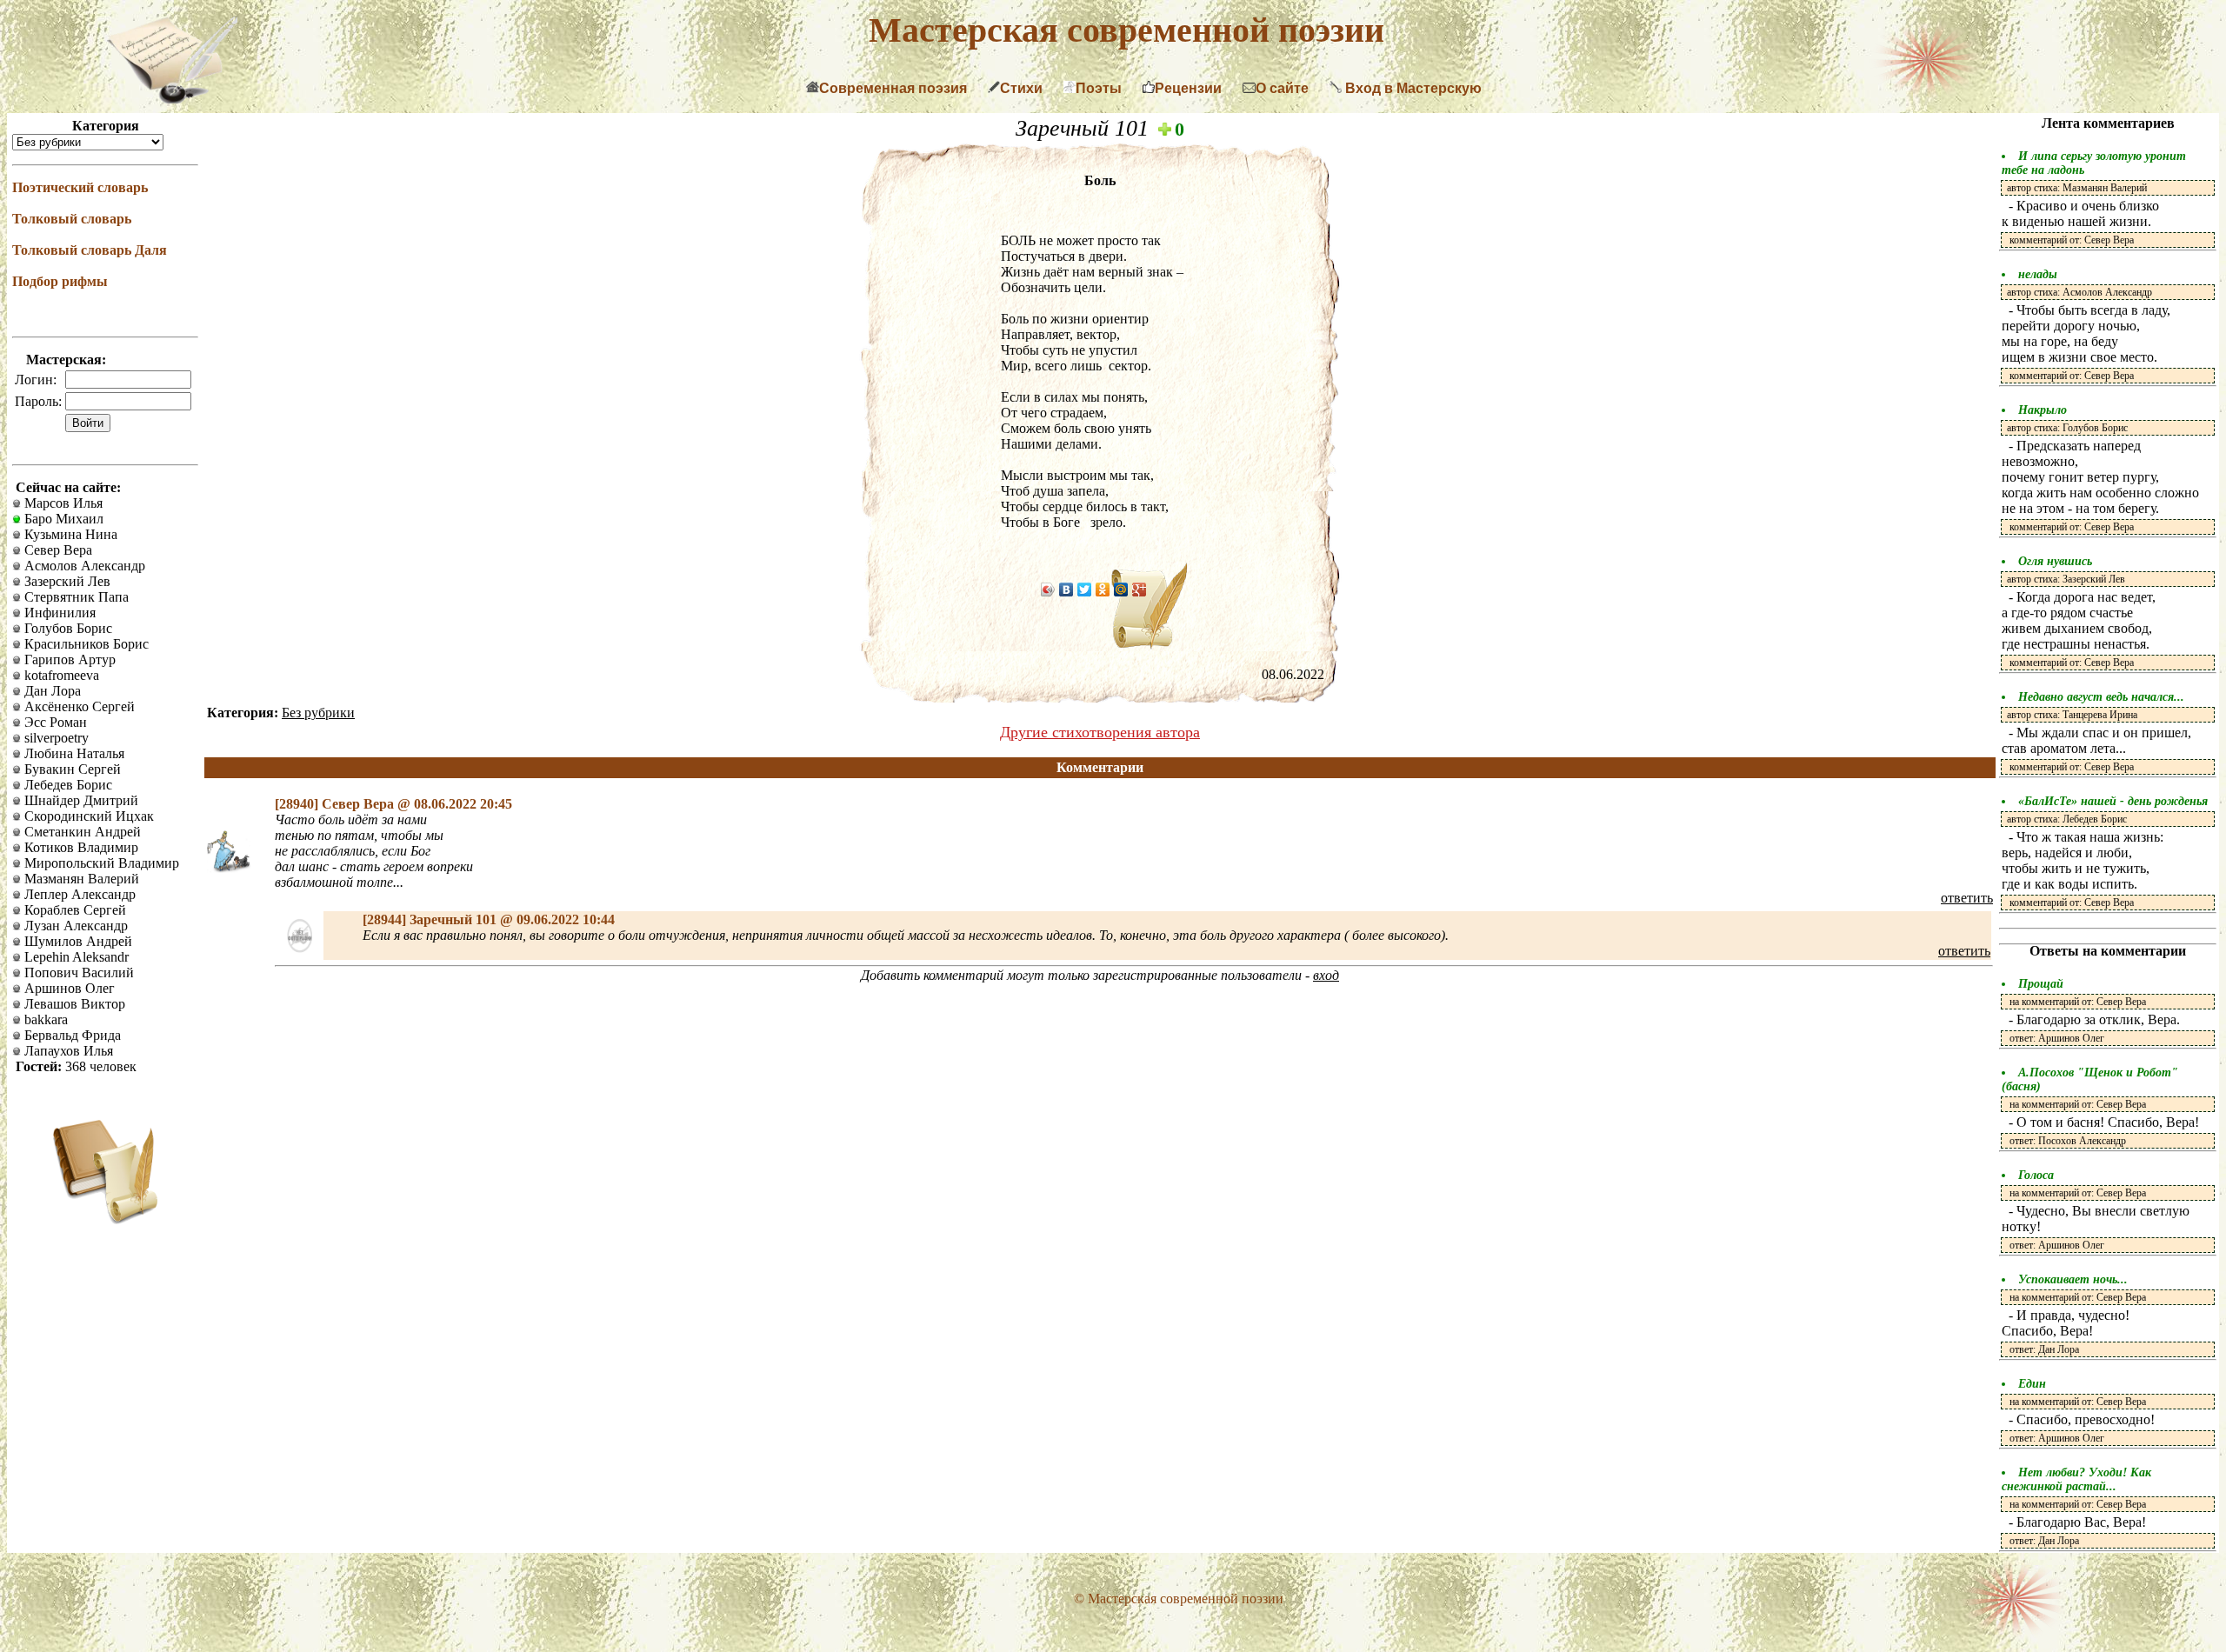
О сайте (1282, 88)
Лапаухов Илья (67, 1051)
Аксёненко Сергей (78, 706)
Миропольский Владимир (100, 863)
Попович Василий (77, 973)
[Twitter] (1085, 590)
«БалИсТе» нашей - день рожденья (2113, 801)
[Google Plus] (1140, 590)
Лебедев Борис (67, 785)
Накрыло (2043, 410)
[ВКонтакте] (1066, 590)
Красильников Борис (85, 644)
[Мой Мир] (1121, 590)
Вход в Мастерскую (1412, 88)
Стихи (1021, 88)
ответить (1967, 898)
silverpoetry (55, 738)
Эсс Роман (54, 722)
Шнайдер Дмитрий (80, 800)
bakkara (44, 1019)
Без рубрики (318, 713)
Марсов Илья (62, 503)
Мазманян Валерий (80, 879)
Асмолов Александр (83, 566)
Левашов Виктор (73, 1004)
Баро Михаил (62, 519)
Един (2032, 1384)
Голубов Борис (67, 628)
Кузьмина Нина (69, 534)
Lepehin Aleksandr (75, 957)
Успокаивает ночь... (2073, 1279)
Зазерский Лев (66, 581)
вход (1326, 975)
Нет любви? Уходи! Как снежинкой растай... (2076, 1479)
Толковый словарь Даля (90, 250)
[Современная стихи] (172, 99)
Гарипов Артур (68, 659)
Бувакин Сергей (71, 769)
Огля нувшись (2055, 561)
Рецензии (1188, 88)
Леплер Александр (78, 894)
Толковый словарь (72, 219)
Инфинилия (58, 613)
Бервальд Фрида (71, 1035)
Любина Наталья (73, 753)
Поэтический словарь (80, 187)
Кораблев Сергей (73, 910)
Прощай (2041, 984)
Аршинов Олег (68, 988)
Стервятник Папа (75, 597)
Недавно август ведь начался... (2101, 697)
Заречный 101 (1085, 128)
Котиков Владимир (80, 847)
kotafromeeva (60, 675)
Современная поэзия (893, 88)
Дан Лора (51, 691)
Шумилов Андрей (77, 941)
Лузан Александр (74, 926)
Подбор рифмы (60, 281)
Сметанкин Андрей (81, 832)
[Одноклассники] (1103, 590)
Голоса (2036, 1175)
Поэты (1099, 88)
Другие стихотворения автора (1100, 732)
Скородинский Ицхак (87, 816)
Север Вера (57, 550)
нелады (2038, 274)
